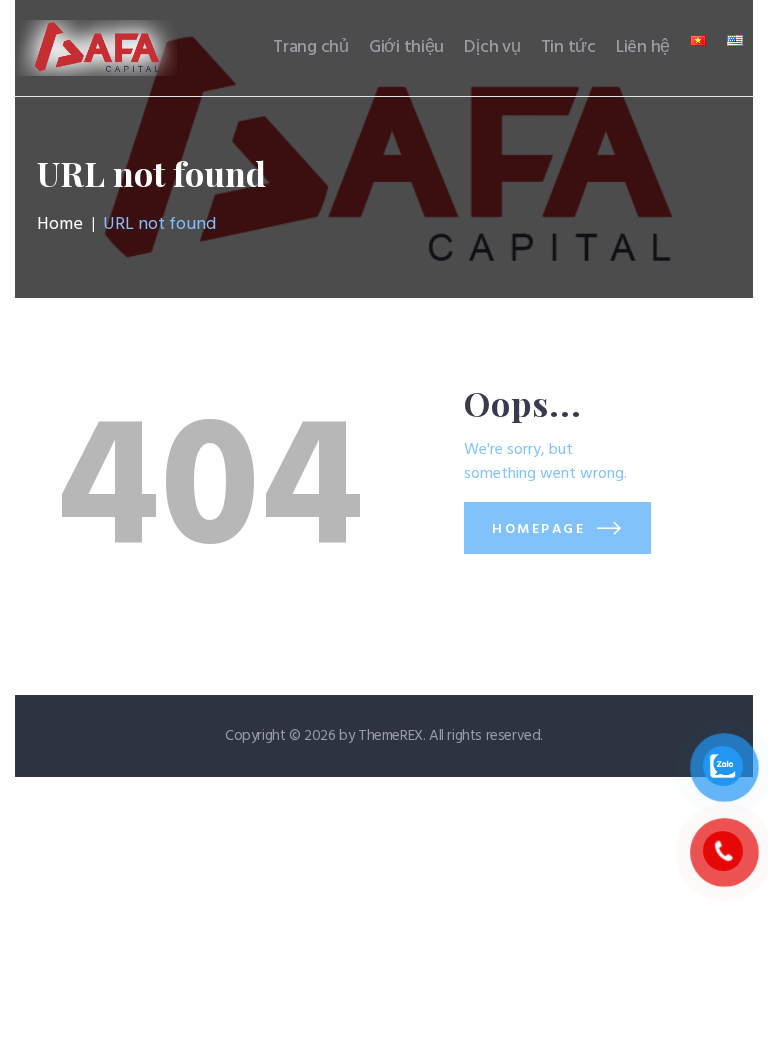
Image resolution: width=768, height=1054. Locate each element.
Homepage (538, 529)
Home (60, 225)
